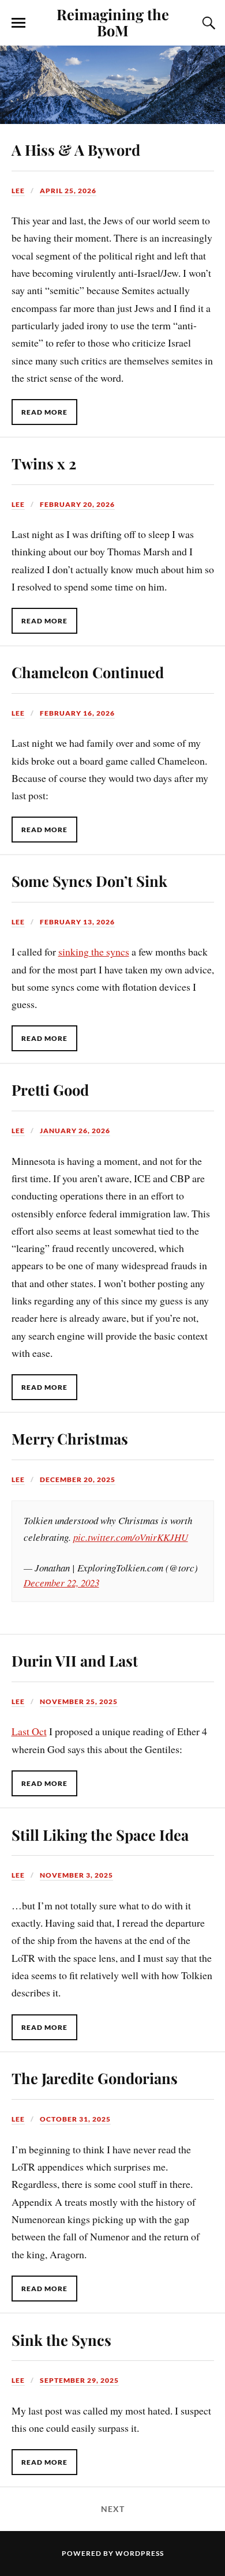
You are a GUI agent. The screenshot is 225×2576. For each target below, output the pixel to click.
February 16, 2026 (77, 713)
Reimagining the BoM (113, 22)
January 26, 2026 (75, 1131)
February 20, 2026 (77, 504)
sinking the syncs (94, 952)
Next (113, 2509)
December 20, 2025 (78, 1479)
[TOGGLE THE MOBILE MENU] (18, 23)
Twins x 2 (44, 463)
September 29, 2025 (79, 2380)
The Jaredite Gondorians (95, 2078)
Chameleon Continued (88, 672)
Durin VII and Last (75, 1660)
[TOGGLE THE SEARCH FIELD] (207, 23)
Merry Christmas (70, 1438)
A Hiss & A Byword (76, 149)
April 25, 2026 (68, 191)
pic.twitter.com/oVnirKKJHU (131, 1537)
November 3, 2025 (76, 1875)
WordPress (140, 2553)
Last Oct (29, 1731)
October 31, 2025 (75, 2119)
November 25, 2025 (79, 1701)
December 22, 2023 (61, 1583)
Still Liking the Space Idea (100, 1834)
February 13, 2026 (77, 922)
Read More (44, 412)
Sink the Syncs (61, 2340)
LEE (18, 191)
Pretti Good (50, 1089)
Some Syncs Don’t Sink (89, 881)
